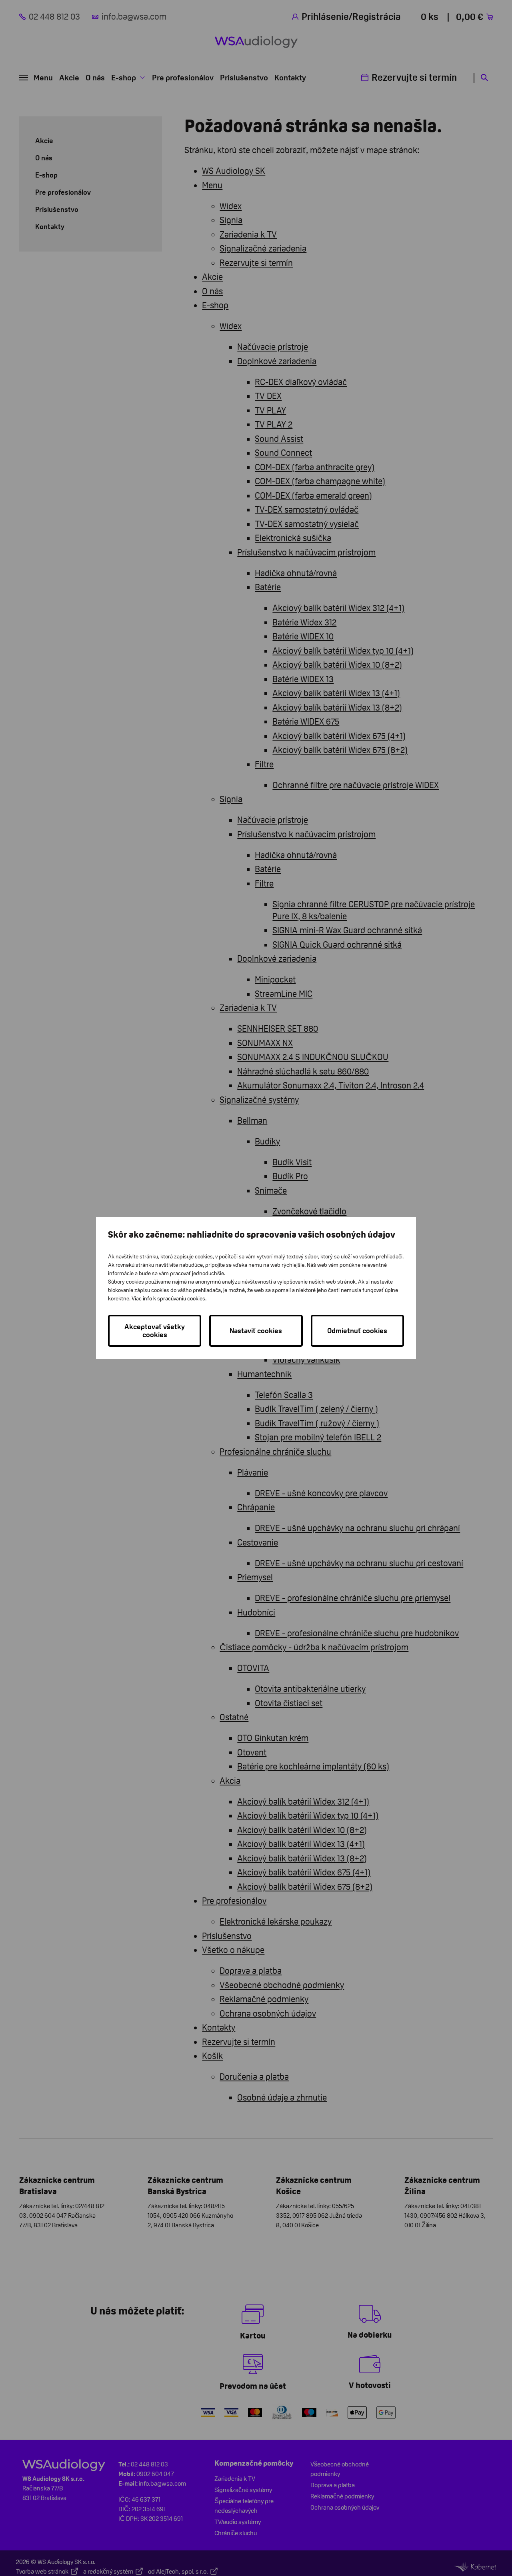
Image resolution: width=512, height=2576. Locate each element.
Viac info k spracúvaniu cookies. (169, 1298)
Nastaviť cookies (256, 1331)
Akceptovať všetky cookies (155, 1331)
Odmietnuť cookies (357, 1331)
